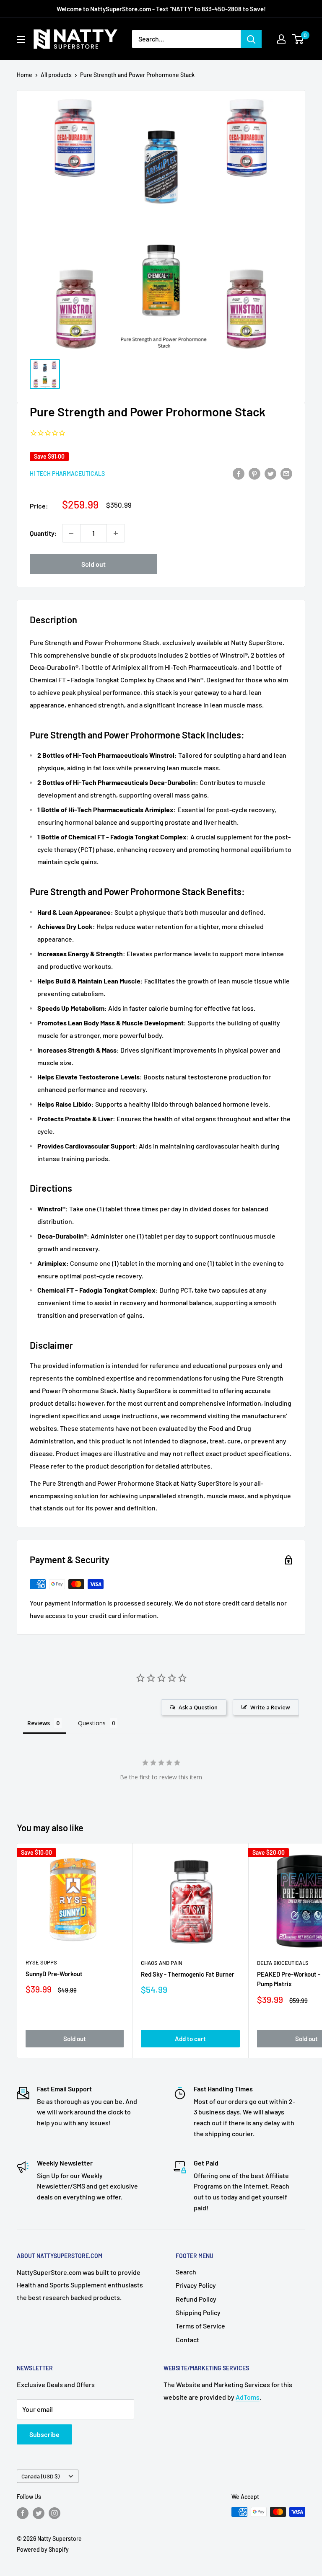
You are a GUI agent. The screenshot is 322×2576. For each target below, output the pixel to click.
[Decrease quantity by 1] (71, 533)
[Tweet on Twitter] (270, 473)
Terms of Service (200, 2326)
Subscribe (44, 2434)
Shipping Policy (198, 2312)
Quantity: (43, 533)
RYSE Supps (41, 1962)
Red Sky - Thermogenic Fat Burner (188, 1974)
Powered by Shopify (43, 2549)
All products (56, 75)
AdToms (248, 2397)
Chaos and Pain (162, 1963)
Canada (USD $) (40, 2476)
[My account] (281, 39)
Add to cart (190, 2039)
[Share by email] (286, 473)
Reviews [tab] (39, 1723)
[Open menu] (21, 39)
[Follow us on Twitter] (39, 2513)
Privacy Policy (196, 2285)
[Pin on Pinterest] (254, 473)
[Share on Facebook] (239, 473)
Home (25, 75)
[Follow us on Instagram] (55, 2513)
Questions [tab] (92, 1723)
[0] (298, 39)
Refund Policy (196, 2299)
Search (186, 2272)
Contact (187, 2340)
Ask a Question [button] (198, 1707)
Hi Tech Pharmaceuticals (67, 474)
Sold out (93, 564)
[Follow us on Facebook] (23, 2513)
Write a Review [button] (270, 1707)
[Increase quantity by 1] (116, 533)
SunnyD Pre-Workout (54, 1974)
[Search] (251, 39)
